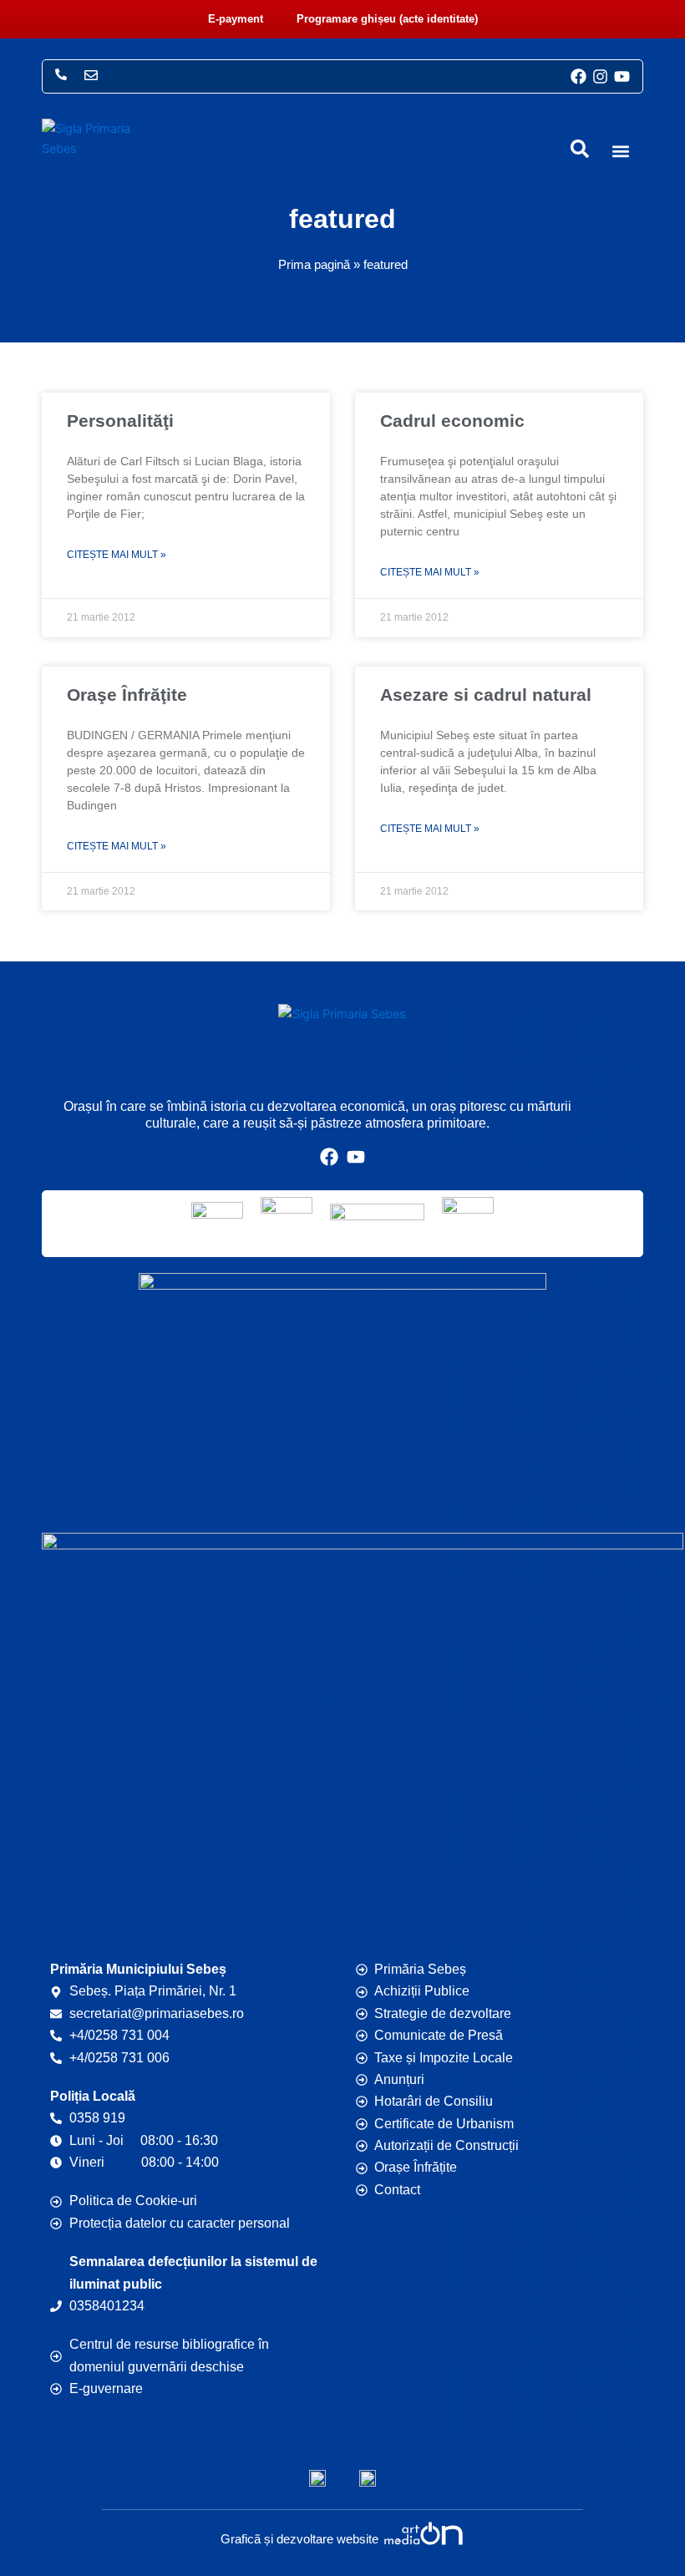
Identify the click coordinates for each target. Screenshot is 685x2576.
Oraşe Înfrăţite (127, 695)
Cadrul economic (452, 421)
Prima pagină (314, 264)
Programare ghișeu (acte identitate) (387, 19)
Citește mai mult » (117, 555)
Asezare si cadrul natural (486, 695)
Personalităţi (120, 421)
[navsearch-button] (580, 149)
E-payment (236, 19)
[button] (620, 152)
